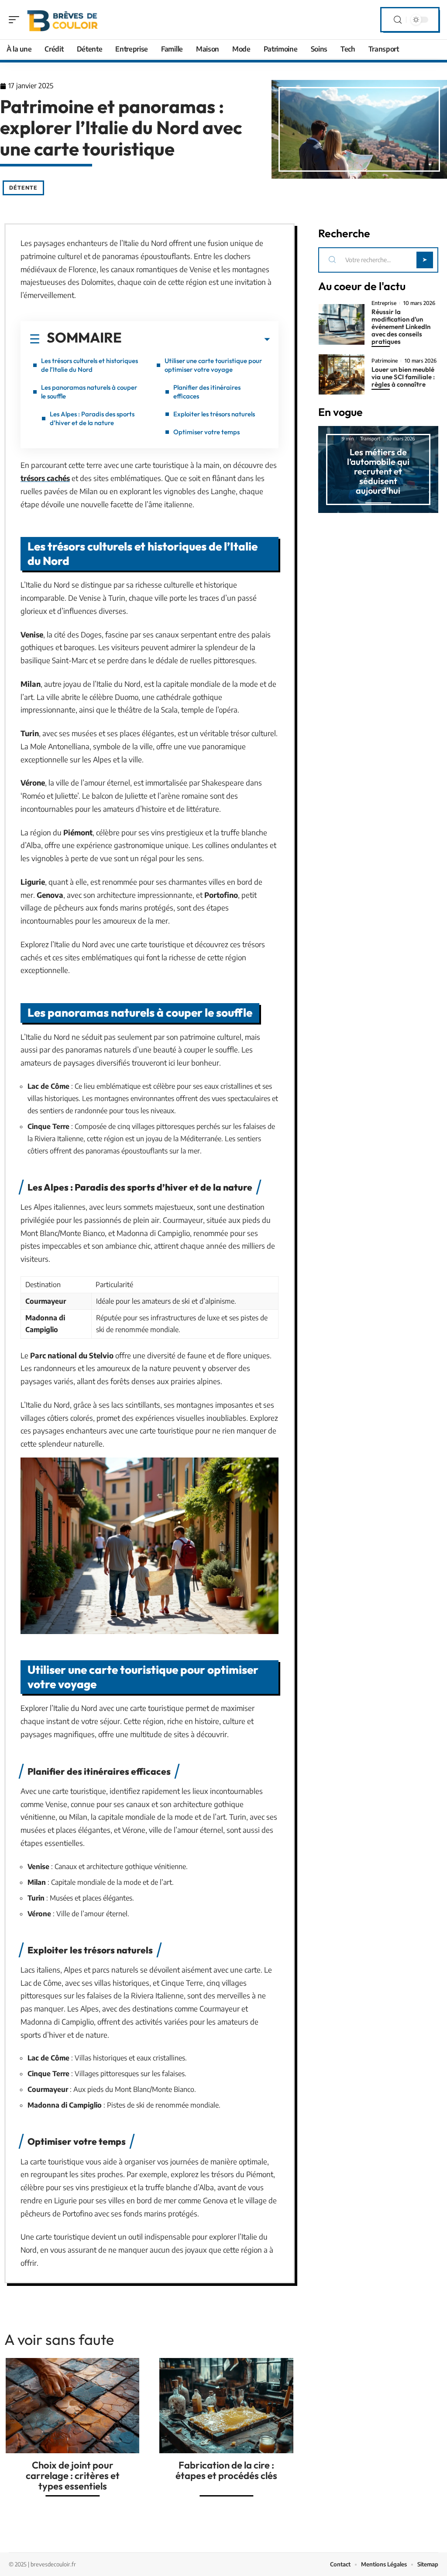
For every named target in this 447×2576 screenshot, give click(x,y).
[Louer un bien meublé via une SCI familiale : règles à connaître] (342, 374)
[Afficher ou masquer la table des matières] (196, 339)
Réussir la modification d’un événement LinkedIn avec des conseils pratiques (401, 327)
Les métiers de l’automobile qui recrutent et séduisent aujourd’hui (378, 471)
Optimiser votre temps (206, 432)
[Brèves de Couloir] (63, 20)
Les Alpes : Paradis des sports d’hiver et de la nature (92, 418)
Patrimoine (385, 361)
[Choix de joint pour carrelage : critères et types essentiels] (72, 2406)
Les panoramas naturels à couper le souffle (89, 392)
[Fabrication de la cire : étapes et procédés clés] (226, 2406)
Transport (370, 438)
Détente (23, 188)
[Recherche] (398, 20)
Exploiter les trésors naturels (214, 414)
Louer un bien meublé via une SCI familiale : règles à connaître (403, 377)
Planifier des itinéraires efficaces (207, 392)
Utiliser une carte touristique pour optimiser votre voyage (213, 365)
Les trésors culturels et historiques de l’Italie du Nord (89, 365)
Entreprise (384, 303)
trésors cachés (45, 478)
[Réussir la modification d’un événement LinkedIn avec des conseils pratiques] (342, 324)
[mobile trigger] (16, 20)
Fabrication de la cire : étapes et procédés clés (226, 2470)
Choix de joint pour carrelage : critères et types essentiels (73, 2476)
